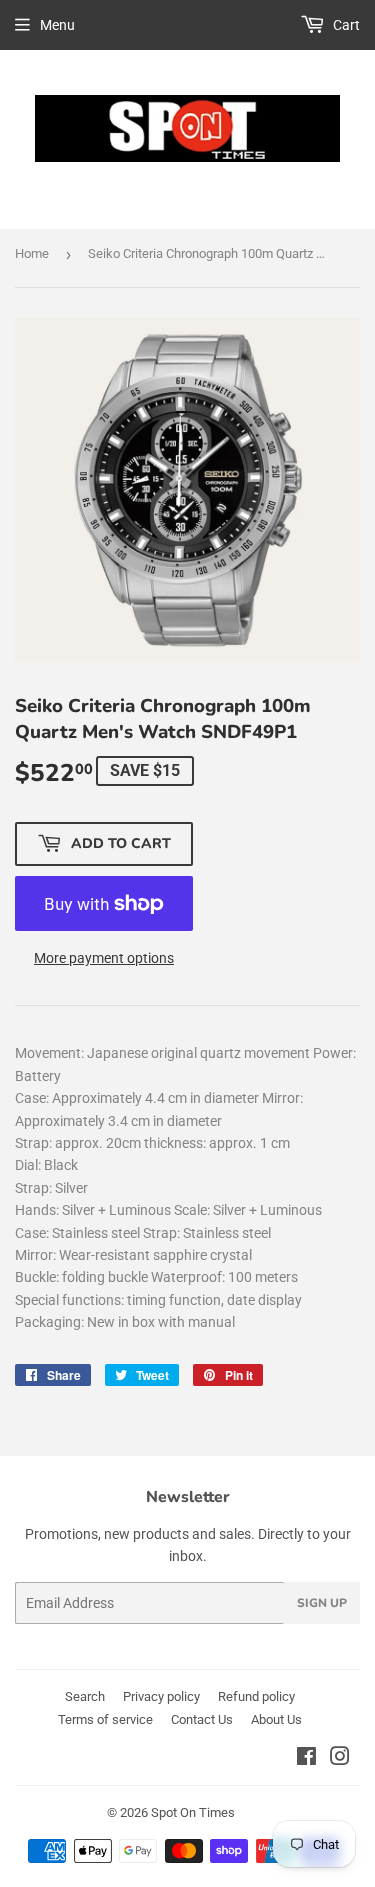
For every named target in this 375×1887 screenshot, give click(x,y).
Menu (57, 25)
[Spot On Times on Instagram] (340, 1759)
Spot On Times (193, 1812)
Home (32, 253)
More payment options (104, 958)
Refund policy (256, 1696)
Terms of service (105, 1719)
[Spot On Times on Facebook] (306, 1759)
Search (85, 1696)
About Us (276, 1719)
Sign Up (322, 1603)
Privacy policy (161, 1696)
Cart (345, 25)
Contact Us (202, 1719)
